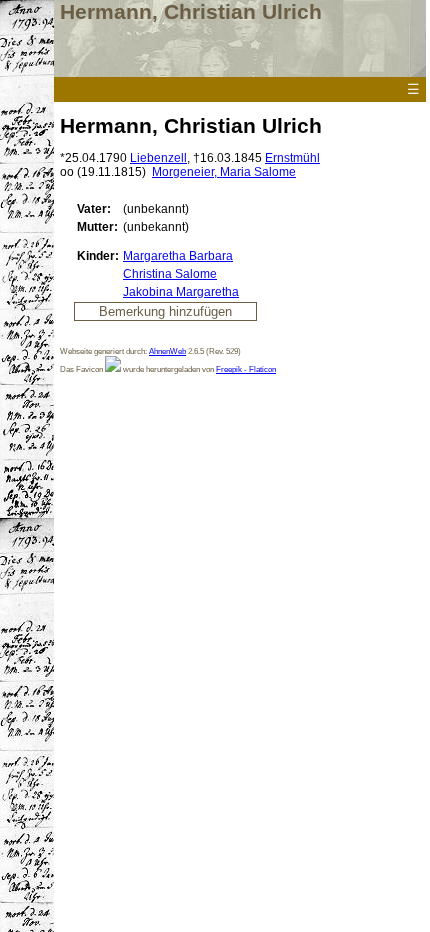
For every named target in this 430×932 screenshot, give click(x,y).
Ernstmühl (292, 158)
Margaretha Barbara (178, 256)
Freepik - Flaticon (246, 369)
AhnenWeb (167, 351)
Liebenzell (158, 158)
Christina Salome (170, 274)
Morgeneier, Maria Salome (224, 172)
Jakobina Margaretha (181, 292)
